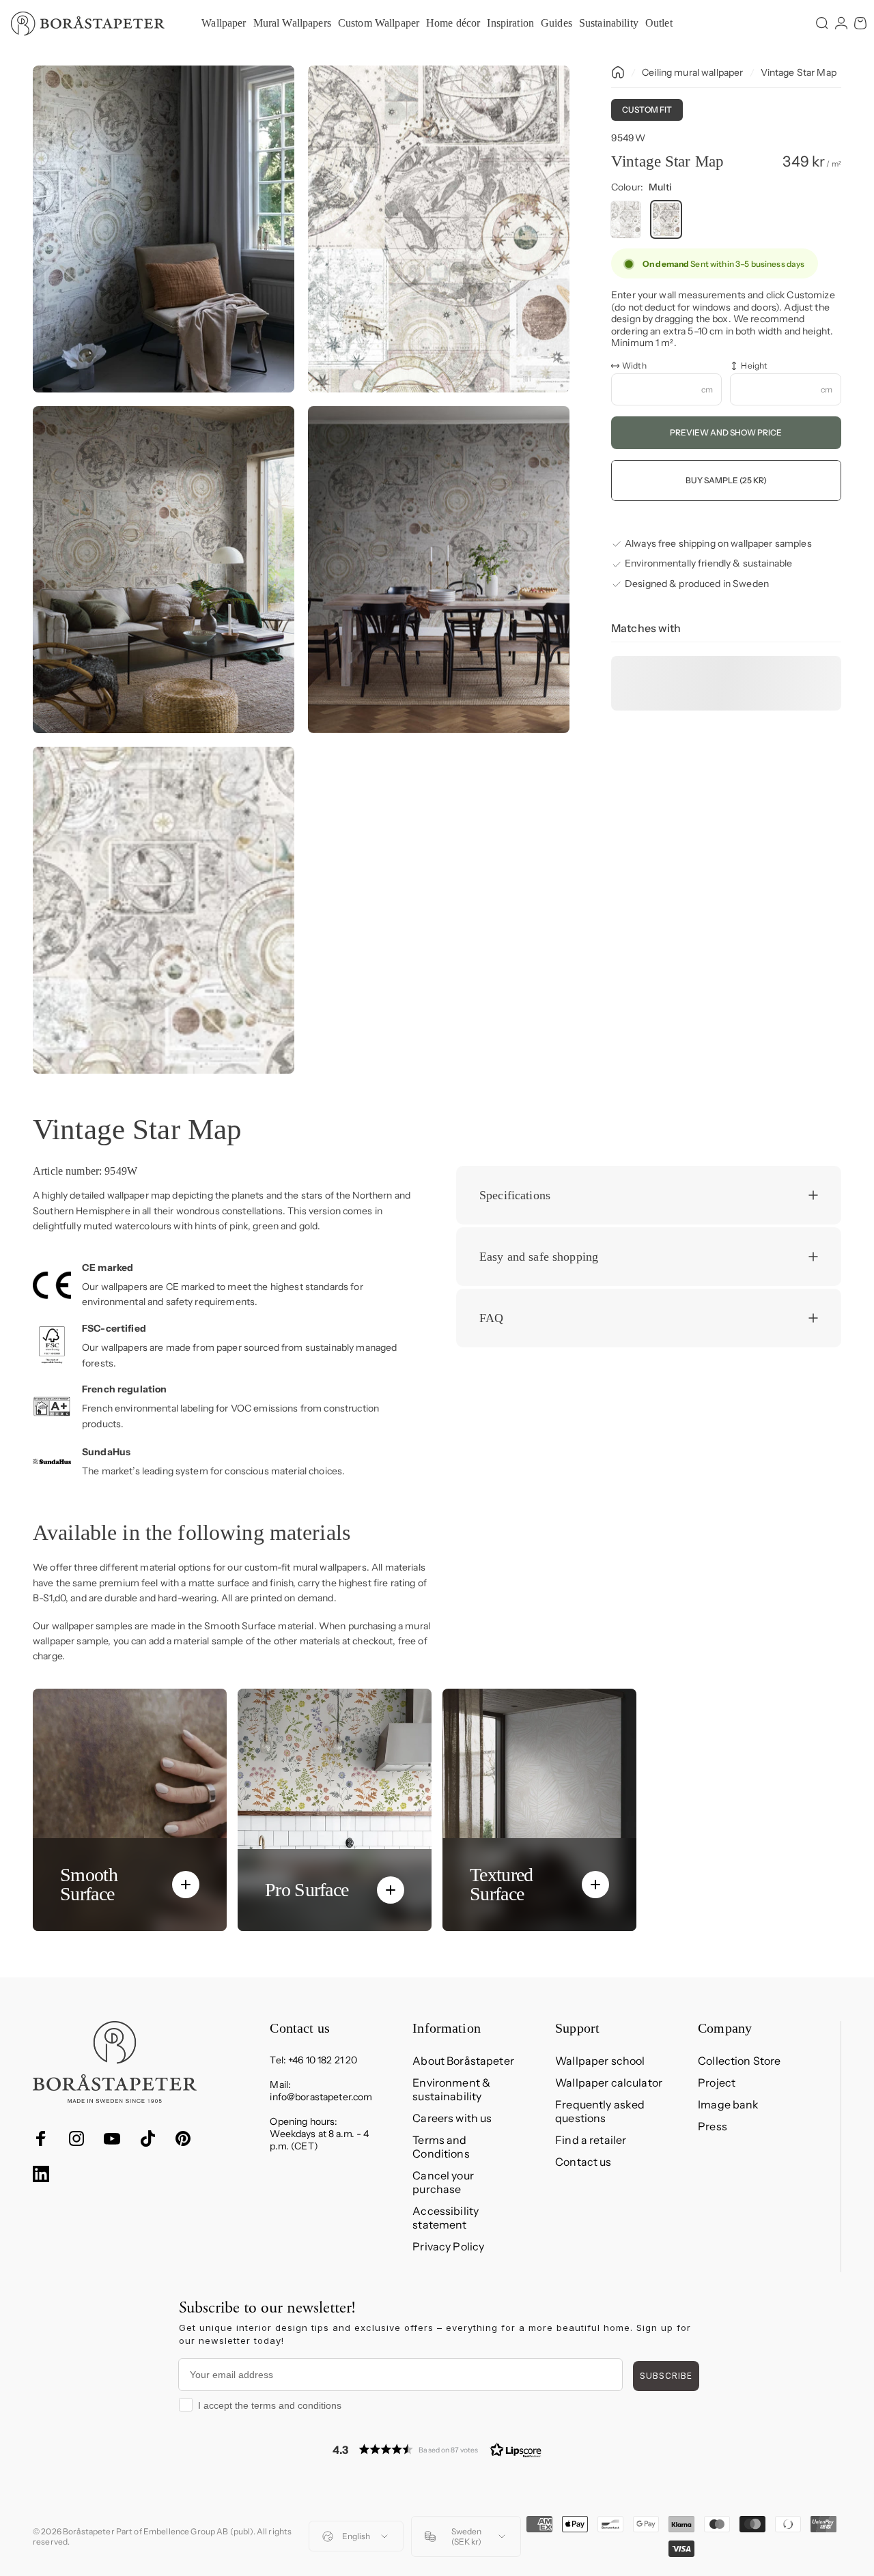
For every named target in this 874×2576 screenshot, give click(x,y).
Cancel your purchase (443, 2182)
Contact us (583, 2162)
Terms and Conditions (441, 2147)
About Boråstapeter (463, 2061)
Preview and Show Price (726, 433)
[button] (437, 2449)
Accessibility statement (446, 2218)
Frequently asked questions (600, 2111)
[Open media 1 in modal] (164, 229)
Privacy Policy (448, 2246)
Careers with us (452, 2118)
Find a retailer (591, 2140)
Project (717, 2083)
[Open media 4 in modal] (439, 570)
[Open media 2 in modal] (439, 229)
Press (713, 2126)
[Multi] (666, 220)
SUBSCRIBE (666, 2376)
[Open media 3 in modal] (164, 570)
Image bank (728, 2104)
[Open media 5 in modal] (164, 910)
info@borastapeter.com (321, 2097)
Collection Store (739, 2061)
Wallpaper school (600, 2061)
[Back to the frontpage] (618, 72)
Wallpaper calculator (609, 2083)
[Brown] (626, 220)
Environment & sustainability (451, 2089)
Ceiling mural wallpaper (692, 72)
